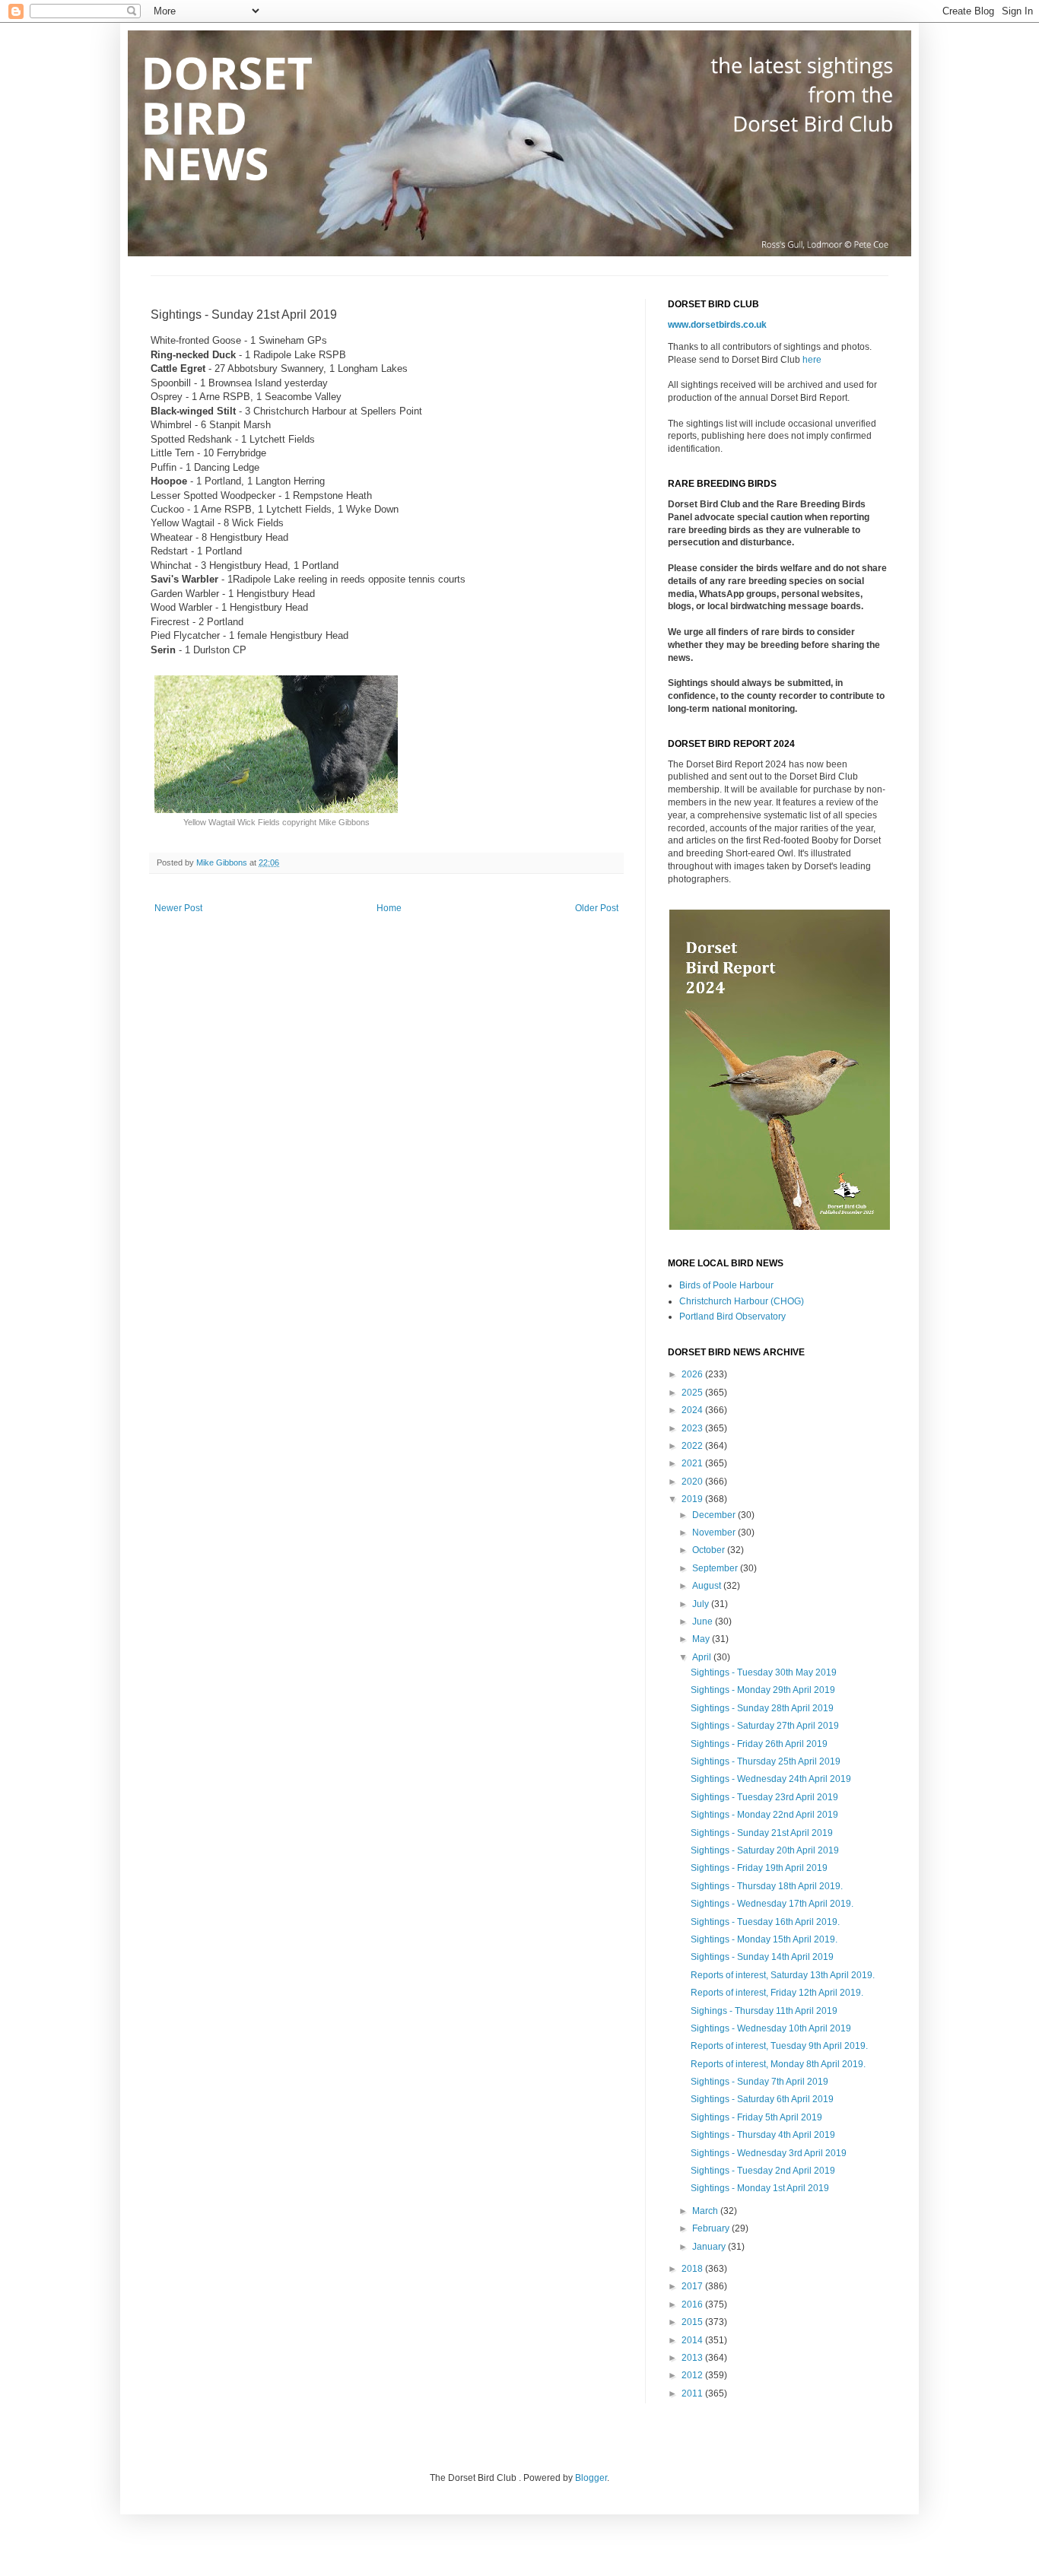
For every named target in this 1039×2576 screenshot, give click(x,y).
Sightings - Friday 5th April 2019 (756, 2117)
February (712, 2228)
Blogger (591, 2478)
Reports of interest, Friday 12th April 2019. (777, 1993)
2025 (693, 1393)
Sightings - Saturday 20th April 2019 (765, 1850)
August (708, 1586)
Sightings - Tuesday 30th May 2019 (764, 1672)
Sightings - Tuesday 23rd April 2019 (764, 1797)
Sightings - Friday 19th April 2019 (759, 1868)
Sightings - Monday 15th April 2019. (764, 1939)
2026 (693, 1374)
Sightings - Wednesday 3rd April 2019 (769, 2153)
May (702, 1639)
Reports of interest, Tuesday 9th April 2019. (779, 2046)
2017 (693, 2286)
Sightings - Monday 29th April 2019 (763, 1690)
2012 (693, 2375)
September (716, 1568)
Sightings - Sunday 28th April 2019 (762, 1708)
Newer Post (178, 908)
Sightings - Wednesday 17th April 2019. (772, 1904)
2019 (693, 1499)
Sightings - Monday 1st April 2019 (760, 2188)
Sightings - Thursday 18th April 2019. (767, 1886)
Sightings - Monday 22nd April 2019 (764, 1815)
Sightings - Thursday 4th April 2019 (763, 2135)
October (710, 1550)
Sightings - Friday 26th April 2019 (759, 1744)
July (702, 1604)
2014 (693, 2340)
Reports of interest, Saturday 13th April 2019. (783, 1975)
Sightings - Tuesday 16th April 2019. (765, 1922)
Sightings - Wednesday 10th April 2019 (771, 2028)
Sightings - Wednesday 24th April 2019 (771, 1779)
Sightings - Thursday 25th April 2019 (766, 1761)
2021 (693, 1463)
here (812, 360)
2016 (693, 2304)
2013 (693, 2358)
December (715, 1515)
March (706, 2211)
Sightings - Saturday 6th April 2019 (762, 2099)
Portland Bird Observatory (732, 1317)
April (703, 1657)
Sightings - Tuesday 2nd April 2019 (763, 2171)
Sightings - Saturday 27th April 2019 (765, 1726)
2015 (693, 2322)
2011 (693, 2393)
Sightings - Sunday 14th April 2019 (762, 1957)
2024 (693, 1410)
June (704, 1622)
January (710, 2247)
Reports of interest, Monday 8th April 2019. (778, 2064)
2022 (693, 1446)
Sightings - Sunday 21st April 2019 (762, 1833)
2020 (693, 1482)
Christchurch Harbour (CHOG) (742, 1301)
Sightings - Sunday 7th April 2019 (759, 2082)
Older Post (597, 908)
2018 (693, 2269)
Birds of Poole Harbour (726, 1285)
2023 (693, 1428)
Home (389, 908)
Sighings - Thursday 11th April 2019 (764, 2011)
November (715, 1533)
